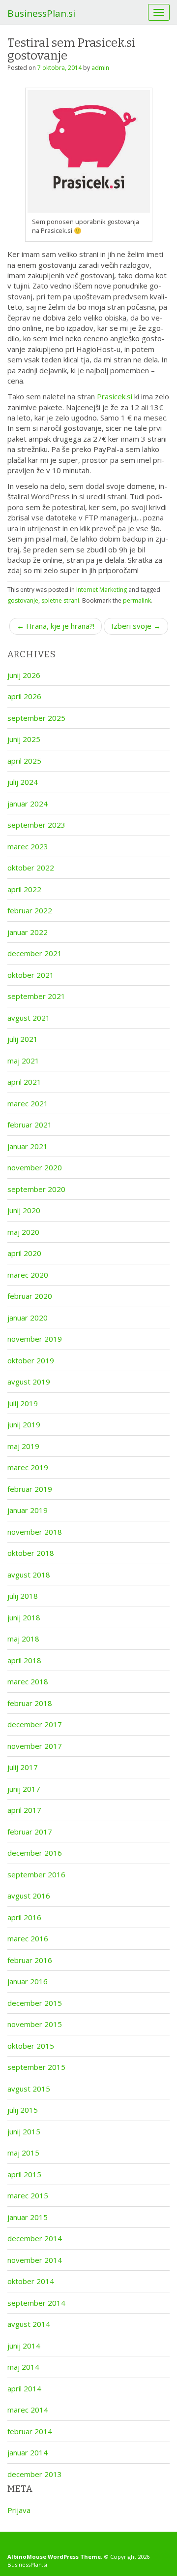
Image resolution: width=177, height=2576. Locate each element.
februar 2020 (30, 1296)
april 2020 (24, 1253)
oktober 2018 (31, 1553)
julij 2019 (23, 1403)
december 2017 (35, 1724)
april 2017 (24, 1810)
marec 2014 (28, 2410)
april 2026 (24, 696)
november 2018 (35, 1532)
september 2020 (36, 1189)
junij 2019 (24, 1424)
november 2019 (35, 1339)
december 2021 (35, 953)
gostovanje (23, 600)
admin (100, 68)
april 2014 (24, 2388)
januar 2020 (28, 1318)
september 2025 (36, 718)
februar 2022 (30, 910)
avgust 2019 (29, 1382)
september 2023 (36, 825)
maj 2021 (23, 1061)
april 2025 (24, 761)
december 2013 (35, 2474)
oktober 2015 (31, 2046)
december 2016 (35, 1853)
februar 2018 (30, 1703)
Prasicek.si (115, 396)
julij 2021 (23, 1039)
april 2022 (24, 889)
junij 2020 (24, 1210)
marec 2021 (28, 1103)
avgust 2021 (29, 1018)
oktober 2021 (31, 975)
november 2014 (35, 2260)
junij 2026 (24, 675)
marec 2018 (28, 1681)
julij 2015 (23, 2110)
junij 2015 (24, 2131)
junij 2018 (24, 1617)
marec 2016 (28, 1938)
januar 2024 (28, 804)
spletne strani (60, 600)
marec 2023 (28, 846)
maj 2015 (23, 2153)
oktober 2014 (31, 2281)
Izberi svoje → (136, 626)
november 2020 (35, 1167)
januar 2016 (28, 1981)
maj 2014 (23, 2367)
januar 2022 (28, 932)
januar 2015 (28, 2217)
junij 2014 (24, 2346)
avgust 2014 (29, 2324)
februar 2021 (30, 1125)
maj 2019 (23, 1446)
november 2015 (35, 2024)
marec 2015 (28, 2195)
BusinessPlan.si (41, 13)
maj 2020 (23, 1232)
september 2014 (36, 2303)
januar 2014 (28, 2452)
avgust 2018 (29, 1575)
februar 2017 (30, 1832)
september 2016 (36, 1874)
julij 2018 (23, 1596)
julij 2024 (23, 782)
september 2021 (36, 996)
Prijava (19, 2510)
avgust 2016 (29, 1896)
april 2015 (24, 2174)
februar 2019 (30, 1489)
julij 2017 (23, 1767)
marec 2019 (28, 1467)
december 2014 (35, 2238)
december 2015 (35, 2003)
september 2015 (36, 2067)
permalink (137, 600)
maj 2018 (23, 1639)
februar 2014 (30, 2431)
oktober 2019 (31, 1360)
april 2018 (24, 1660)
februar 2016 (30, 1960)
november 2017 (35, 1746)
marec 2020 (28, 1275)
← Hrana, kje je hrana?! (56, 626)
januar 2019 (28, 1510)
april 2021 (24, 1082)
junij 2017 (24, 1789)
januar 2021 (28, 1146)
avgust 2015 (29, 2089)
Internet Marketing (102, 590)
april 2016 (24, 1917)
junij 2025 (24, 739)
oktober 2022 (31, 868)
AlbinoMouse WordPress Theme (54, 2557)
